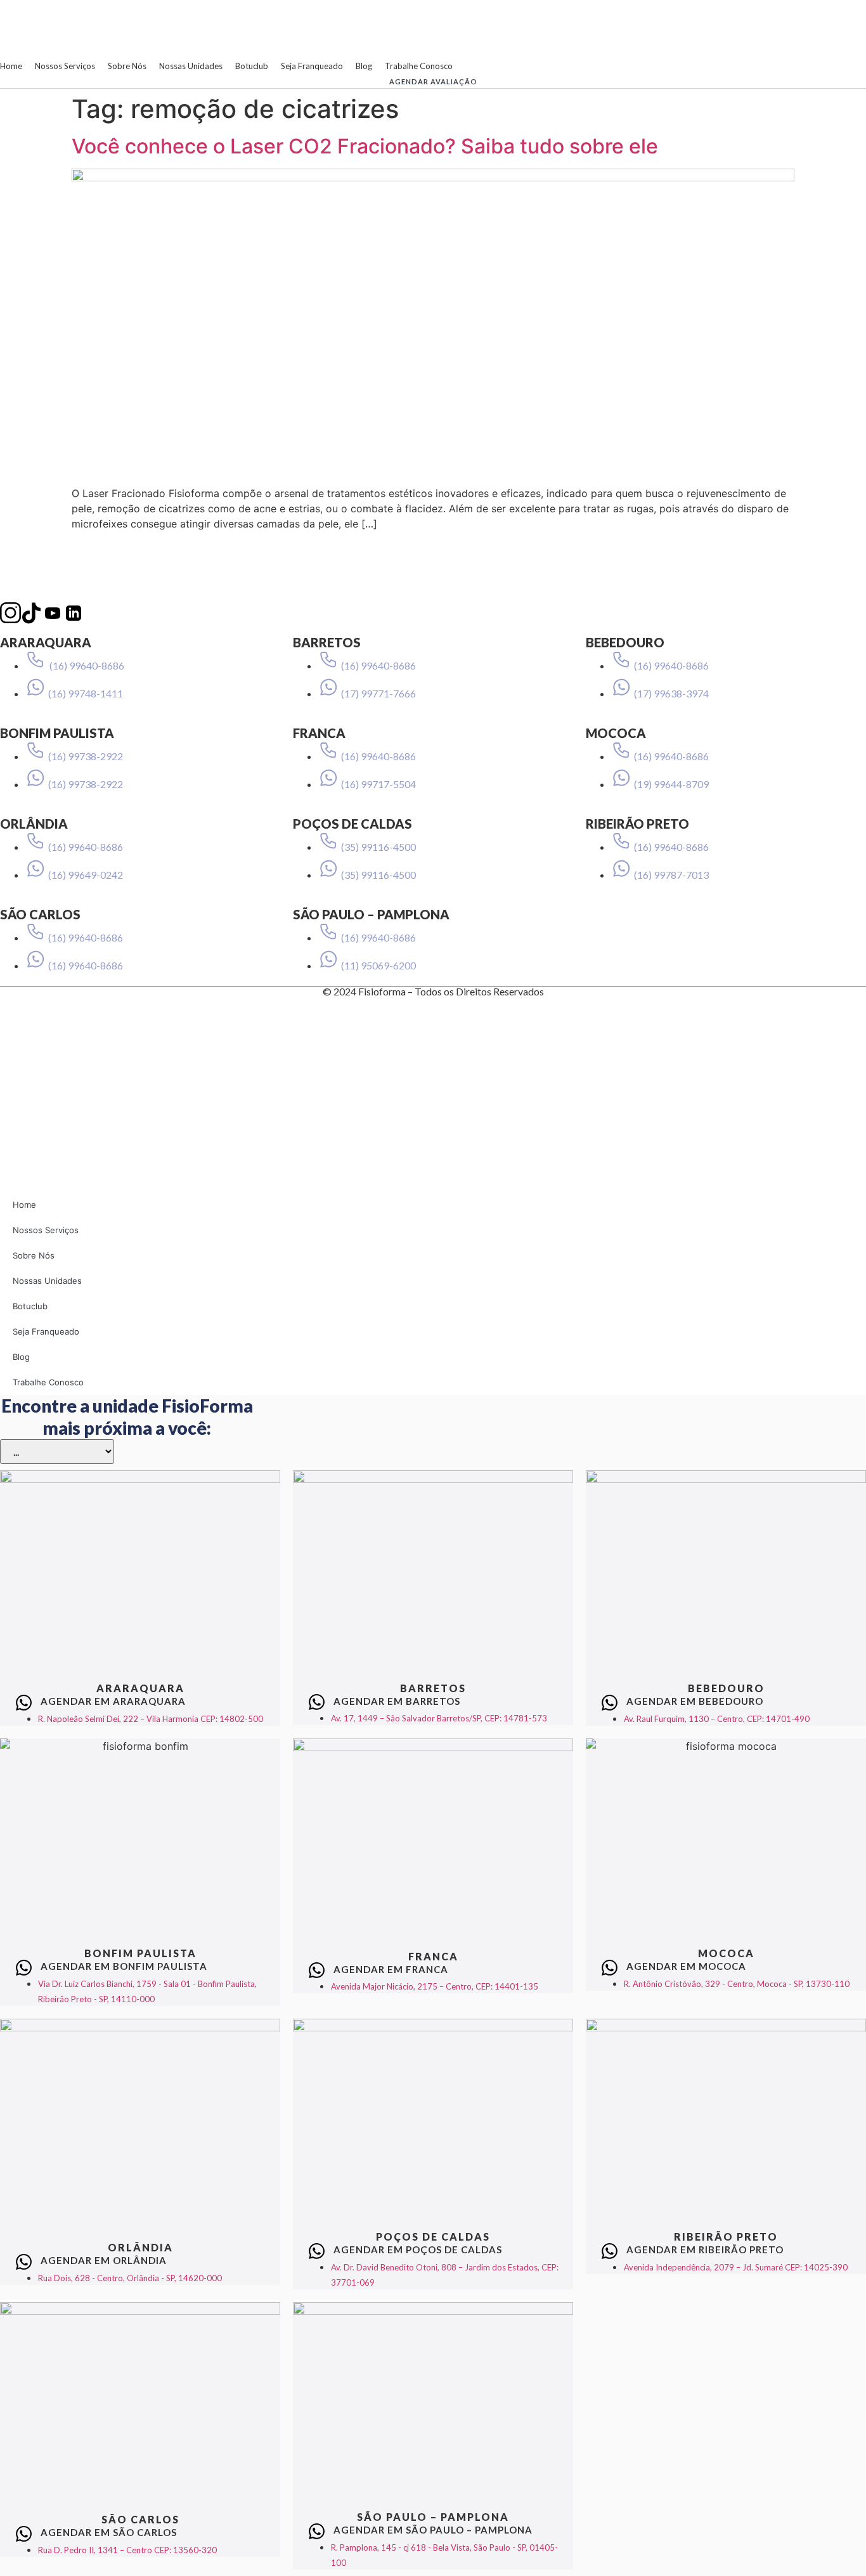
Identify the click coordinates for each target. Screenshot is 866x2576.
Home (11, 66)
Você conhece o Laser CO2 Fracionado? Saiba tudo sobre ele (365, 146)
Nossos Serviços (65, 66)
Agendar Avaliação (433, 81)
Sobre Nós (127, 66)
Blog (364, 66)
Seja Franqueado (312, 66)
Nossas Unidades (191, 66)
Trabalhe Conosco (419, 66)
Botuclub (252, 66)
